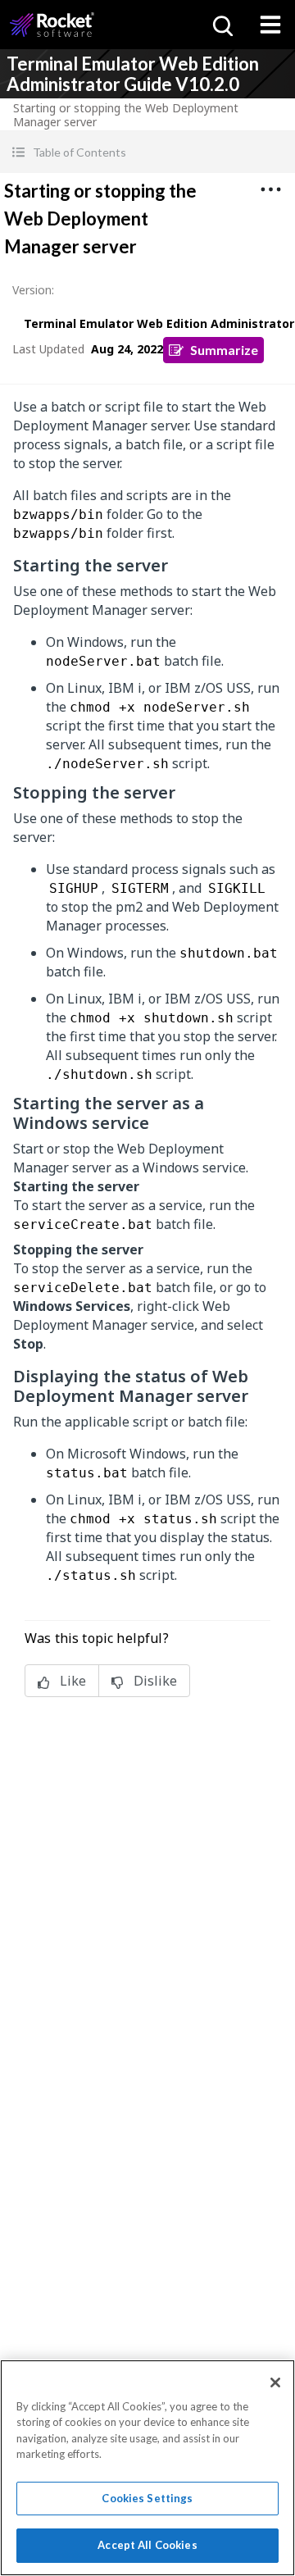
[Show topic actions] (270, 189)
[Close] (275, 2383)
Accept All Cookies (147, 2545)
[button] (147, 152)
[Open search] (221, 25)
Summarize (224, 350)
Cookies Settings (147, 2498)
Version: (33, 290)
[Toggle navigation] (270, 25)
